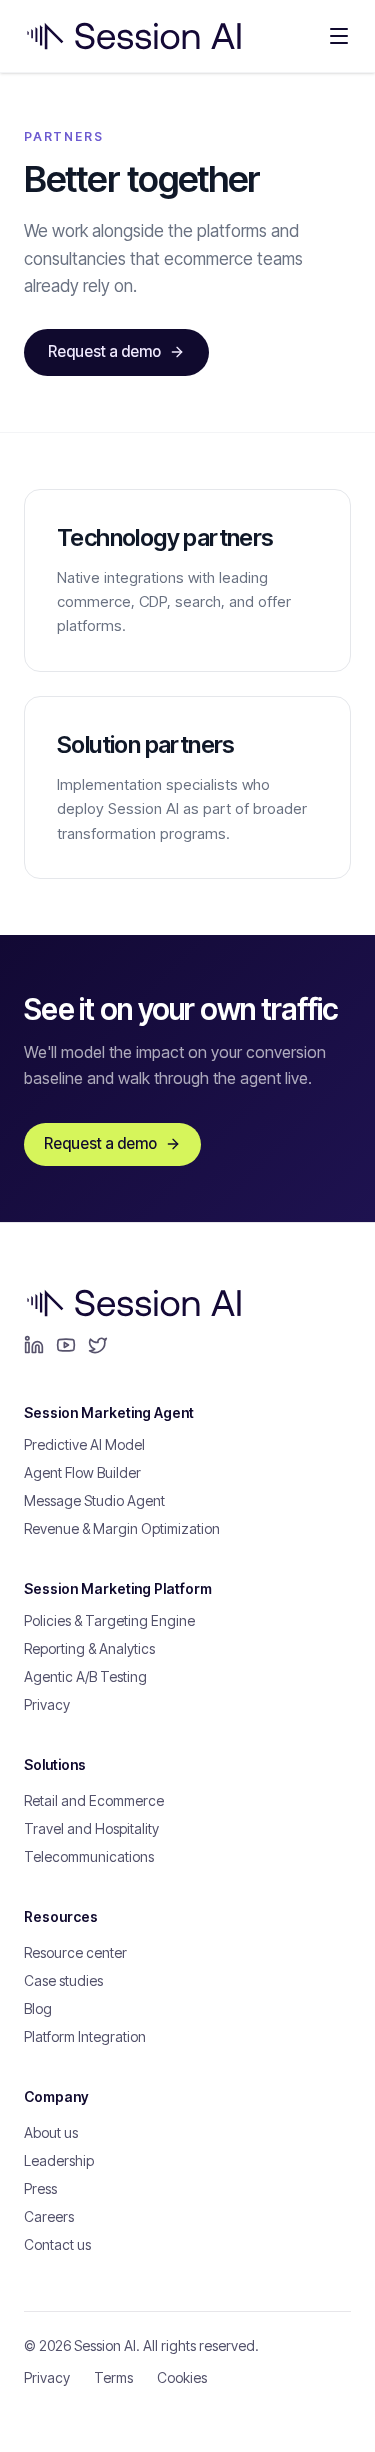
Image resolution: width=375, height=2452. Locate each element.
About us (51, 2132)
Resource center (75, 1952)
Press (40, 2188)
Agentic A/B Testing (85, 1676)
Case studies (63, 1980)
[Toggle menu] (339, 36)
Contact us (57, 2244)
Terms (113, 2377)
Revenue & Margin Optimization (122, 1528)
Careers (49, 2216)
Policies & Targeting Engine (109, 1620)
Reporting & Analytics (89, 1648)
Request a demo (104, 351)
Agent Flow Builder (82, 1472)
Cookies (182, 2377)
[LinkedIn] (34, 1345)
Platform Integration (85, 2036)
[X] (98, 1345)
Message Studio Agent (94, 1500)
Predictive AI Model (84, 1444)
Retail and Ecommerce (94, 1800)
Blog (38, 2008)
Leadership (59, 2160)
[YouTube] (66, 1345)
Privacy (47, 1704)
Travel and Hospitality (91, 1828)
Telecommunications (89, 1856)
